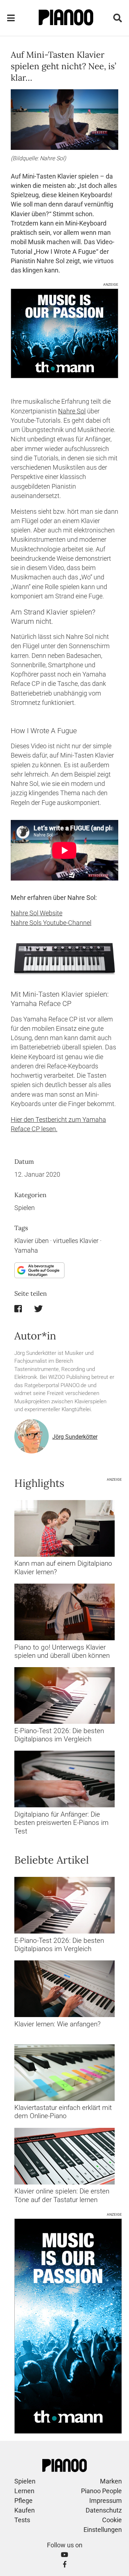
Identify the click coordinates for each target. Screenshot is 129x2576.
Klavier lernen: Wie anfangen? (58, 2024)
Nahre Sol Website (37, 913)
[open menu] (11, 18)
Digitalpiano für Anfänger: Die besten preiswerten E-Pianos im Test (61, 1823)
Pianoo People (101, 2491)
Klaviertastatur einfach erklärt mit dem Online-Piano (63, 2112)
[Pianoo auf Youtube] (64, 2555)
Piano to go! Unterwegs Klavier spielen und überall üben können (62, 1651)
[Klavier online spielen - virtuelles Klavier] (64, 2156)
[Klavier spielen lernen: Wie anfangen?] (64, 1989)
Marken (111, 2481)
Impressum (106, 2501)
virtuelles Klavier (76, 1241)
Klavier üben (32, 1241)
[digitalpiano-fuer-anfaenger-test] (64, 1779)
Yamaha (26, 1251)
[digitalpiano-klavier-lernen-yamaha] (64, 1528)
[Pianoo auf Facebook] (65, 2564)
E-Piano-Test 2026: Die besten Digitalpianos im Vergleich (59, 1735)
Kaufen (25, 2510)
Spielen (25, 1208)
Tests (22, 2520)
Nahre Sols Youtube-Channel (51, 923)
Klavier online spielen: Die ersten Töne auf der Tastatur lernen (62, 2195)
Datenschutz (104, 2510)
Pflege (23, 2501)
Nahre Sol (72, 411)
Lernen (24, 2491)
